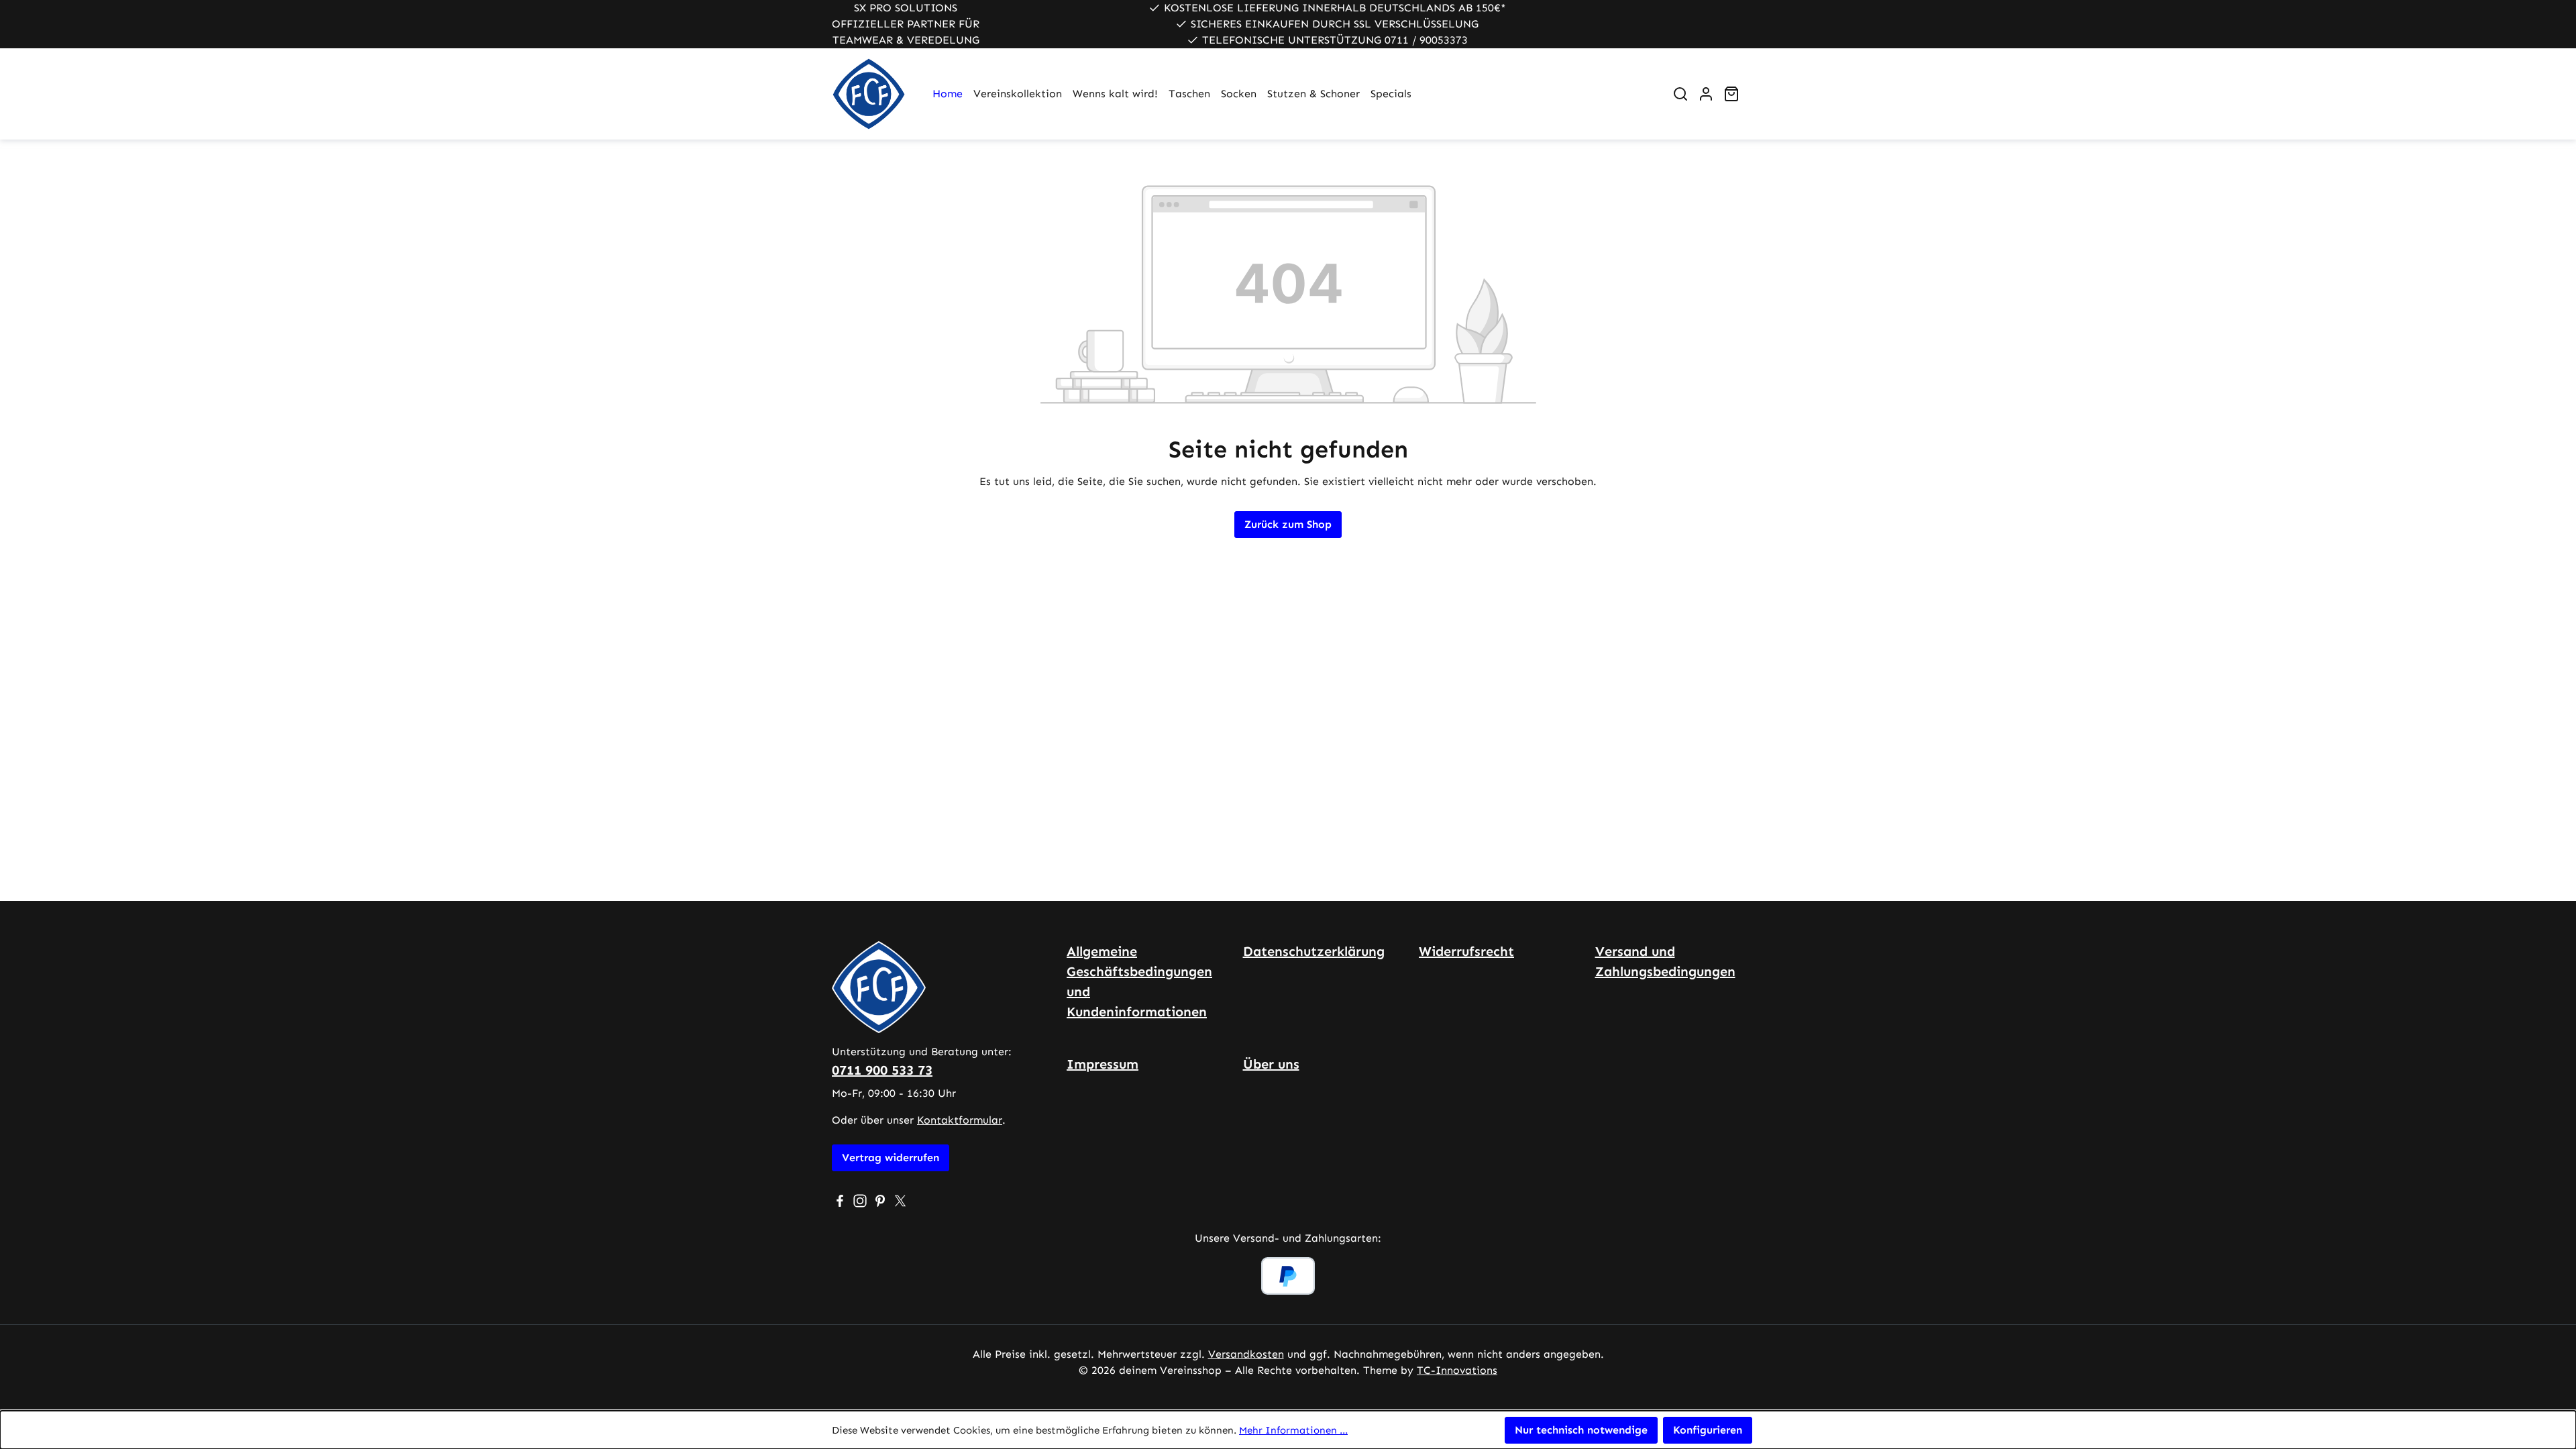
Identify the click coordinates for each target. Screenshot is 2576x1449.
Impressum (1103, 1064)
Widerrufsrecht (1466, 951)
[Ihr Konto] (1706, 94)
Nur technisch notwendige (1581, 1430)
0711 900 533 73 (882, 1070)
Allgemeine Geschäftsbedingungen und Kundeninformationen (1139, 981)
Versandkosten (1246, 1354)
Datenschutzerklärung (1314, 951)
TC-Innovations (1457, 1370)
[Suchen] (1680, 94)
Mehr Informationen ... (1293, 1430)
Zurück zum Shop (1288, 524)
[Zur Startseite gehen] (869, 94)
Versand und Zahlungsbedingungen (1665, 961)
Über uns (1271, 1064)
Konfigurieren (1708, 1430)
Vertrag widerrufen (891, 1158)
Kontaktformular (960, 1120)
